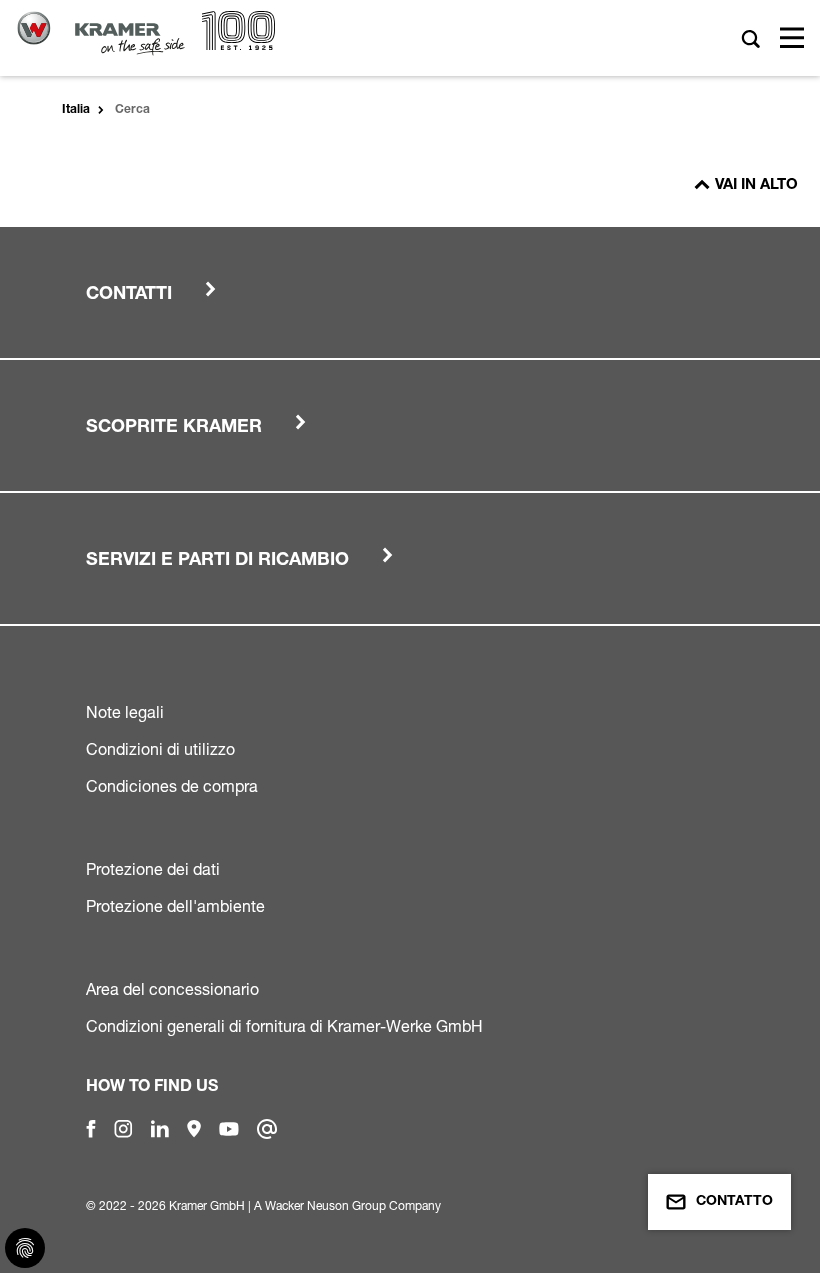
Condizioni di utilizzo (160, 749)
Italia (76, 110)
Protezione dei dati (153, 869)
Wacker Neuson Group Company (353, 1205)
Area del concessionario (172, 989)
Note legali (125, 712)
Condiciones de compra (172, 786)
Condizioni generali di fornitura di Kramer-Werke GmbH (284, 1026)
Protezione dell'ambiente (175, 906)
